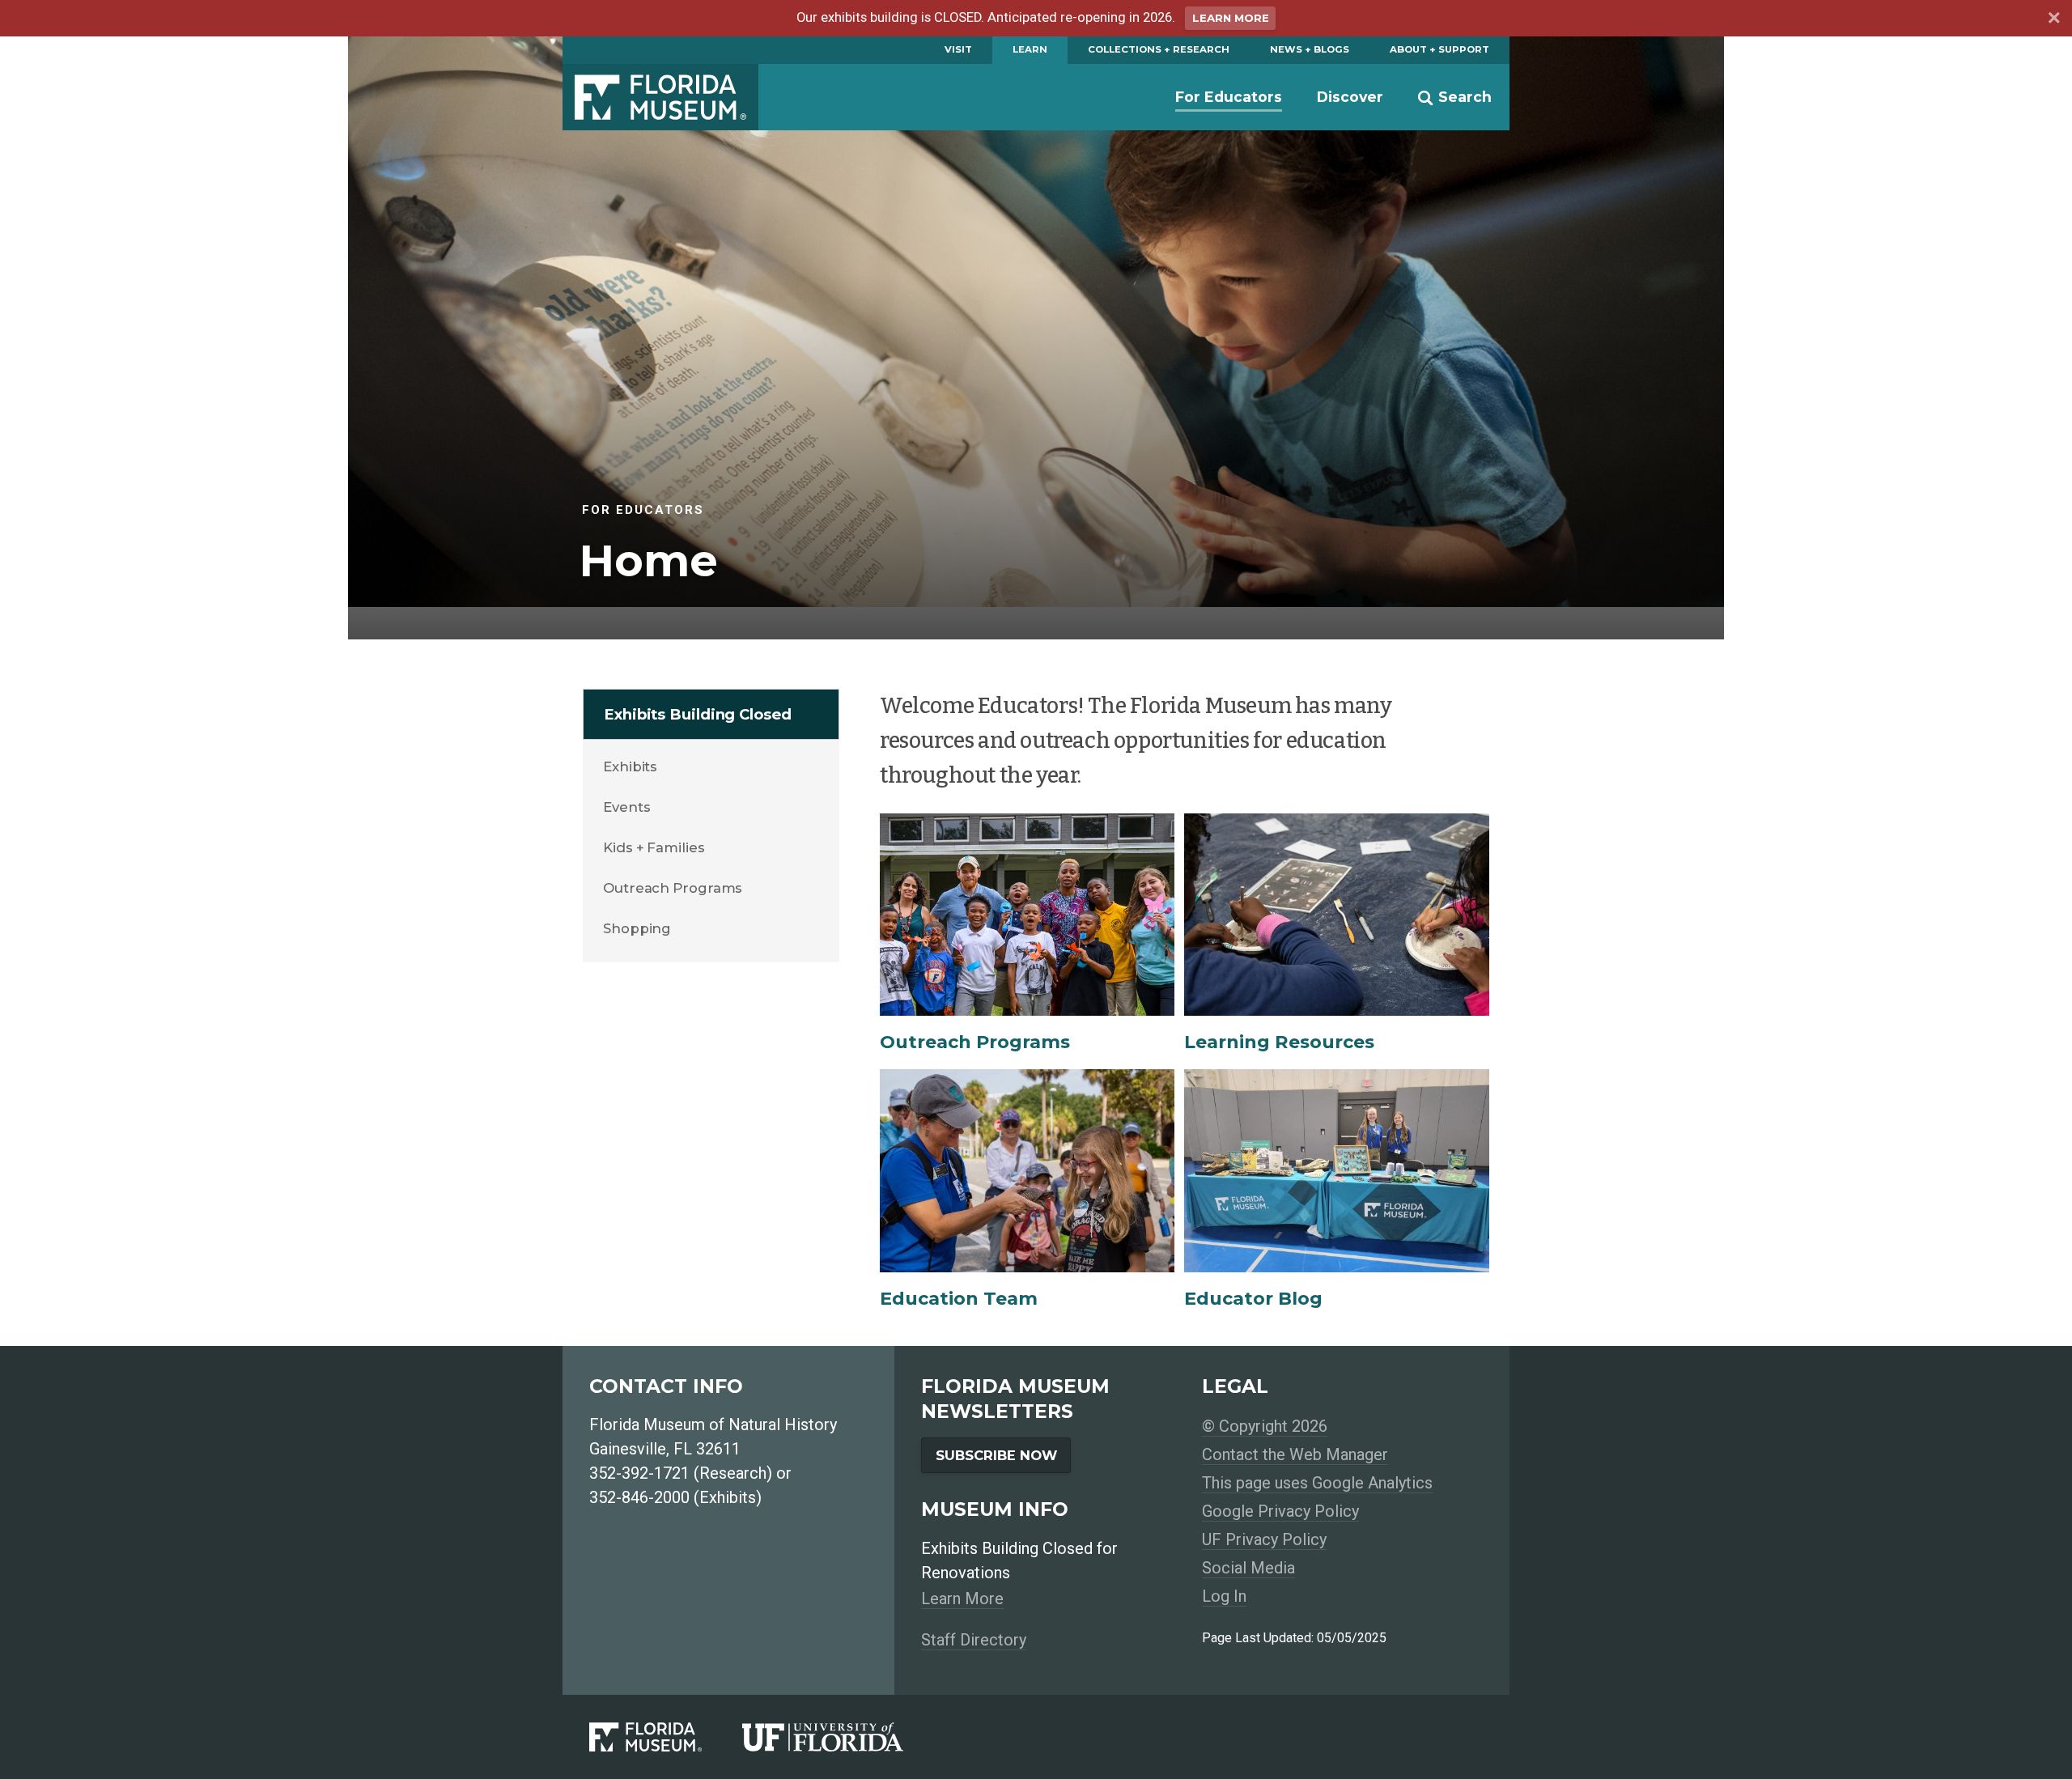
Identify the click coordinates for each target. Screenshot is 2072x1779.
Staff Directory (974, 1640)
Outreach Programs (673, 888)
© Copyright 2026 (1265, 1426)
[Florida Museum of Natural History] (666, 1737)
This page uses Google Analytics (1317, 1483)
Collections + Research (1159, 49)
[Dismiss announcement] (2053, 20)
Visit (958, 49)
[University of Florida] (843, 1737)
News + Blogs (1310, 49)
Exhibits (630, 766)
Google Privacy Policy (1280, 1511)
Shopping (637, 928)
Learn (1030, 49)
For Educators (1229, 97)
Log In (1224, 1596)
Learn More (1231, 18)
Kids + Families (654, 847)
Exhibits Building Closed (698, 714)
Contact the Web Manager (1295, 1454)
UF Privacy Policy (1264, 1539)
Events (626, 807)
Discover (1350, 97)
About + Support (1439, 49)
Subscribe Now (996, 1455)
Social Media (1248, 1568)
